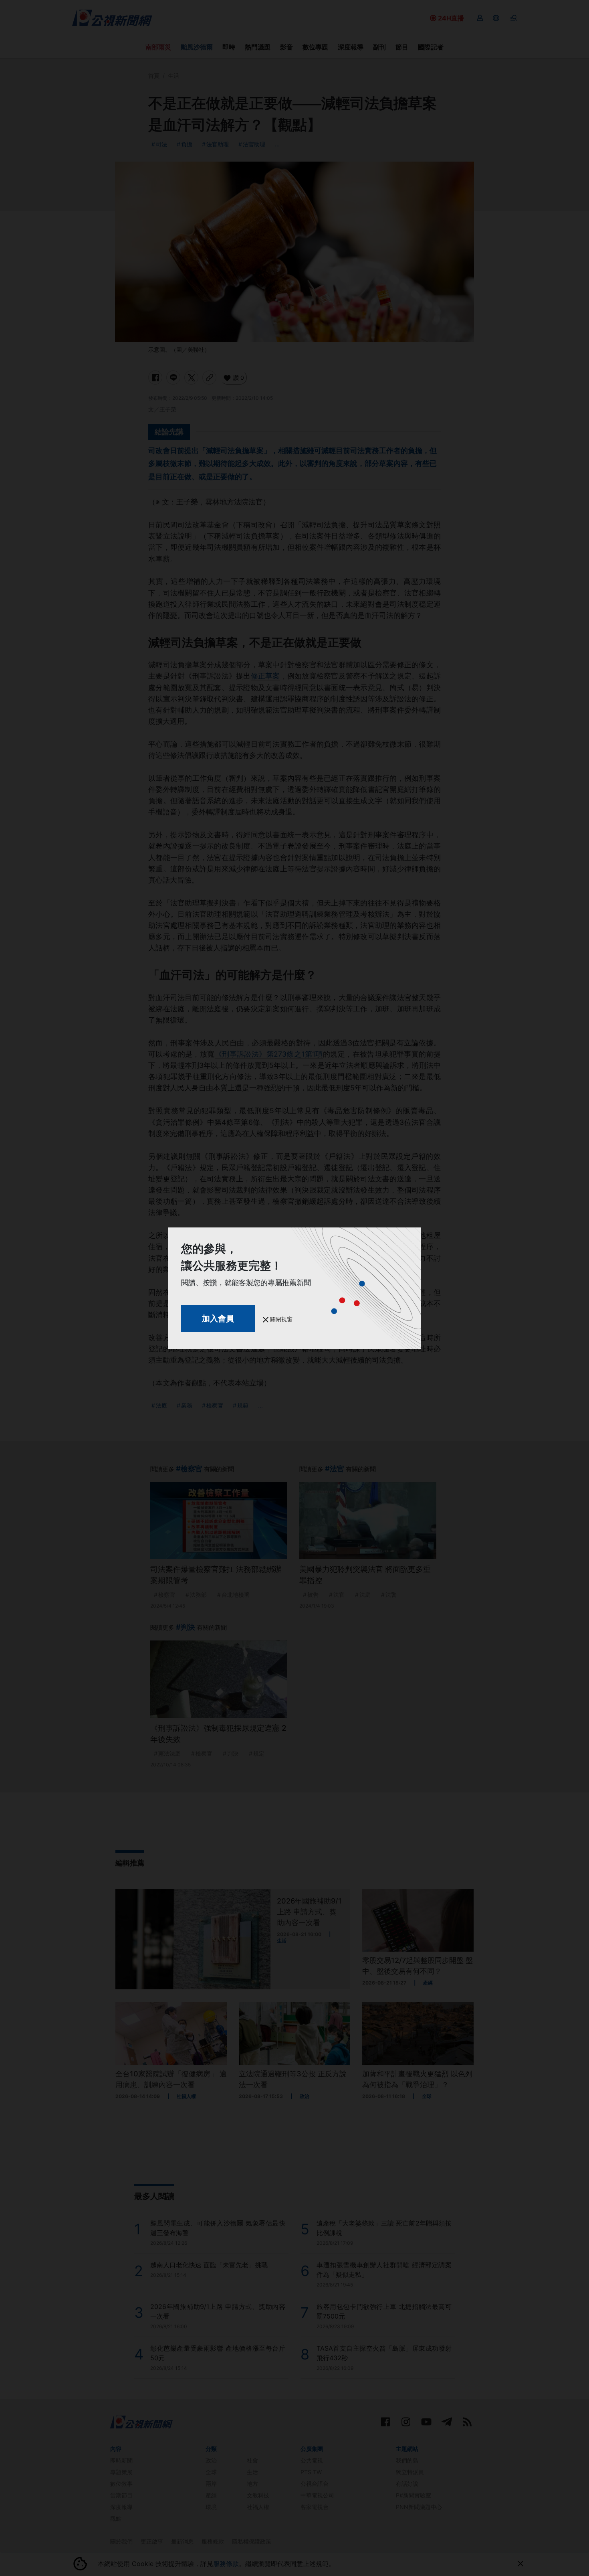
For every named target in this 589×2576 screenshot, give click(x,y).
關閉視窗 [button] (280, 1319)
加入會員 (218, 1318)
